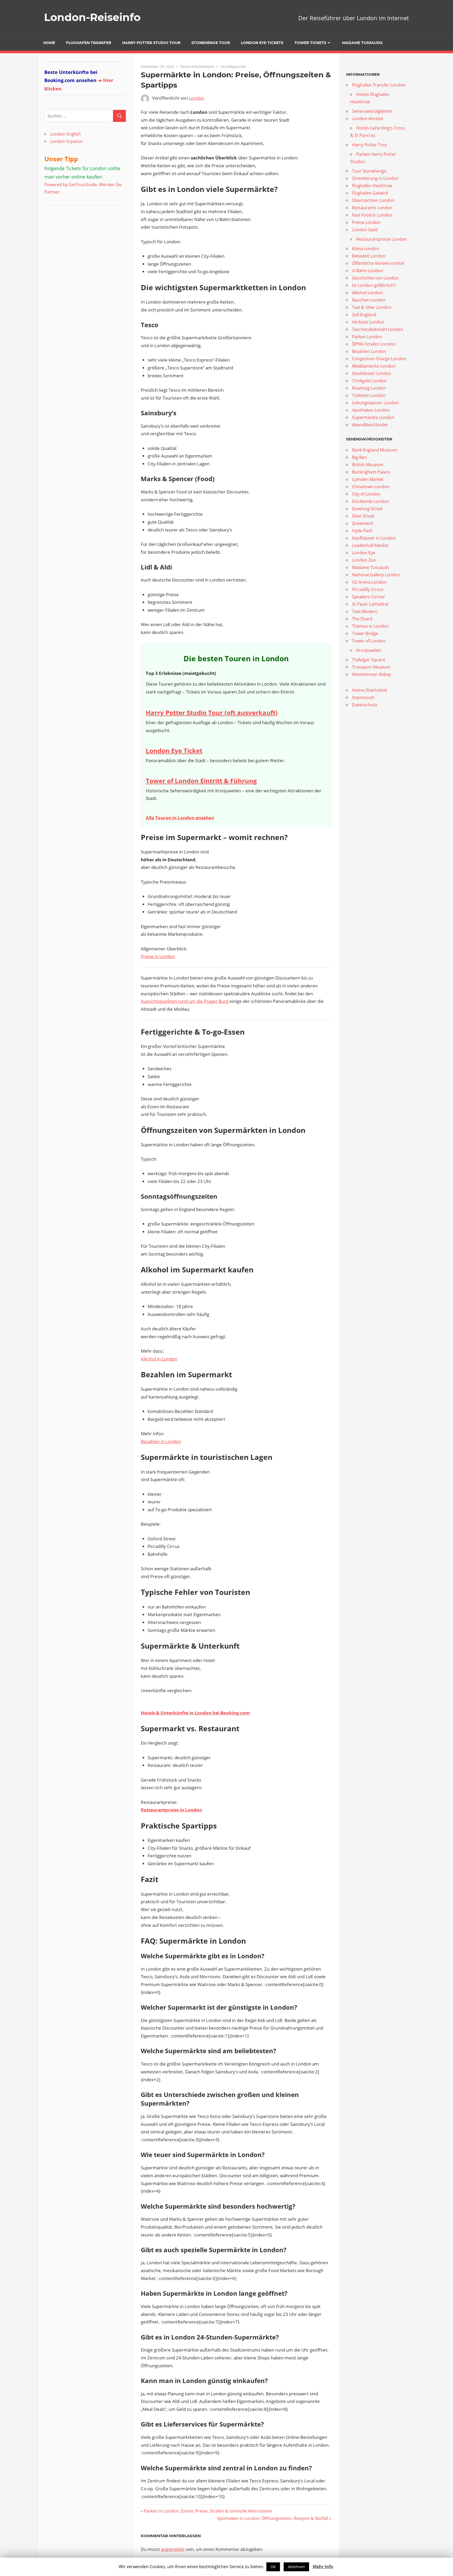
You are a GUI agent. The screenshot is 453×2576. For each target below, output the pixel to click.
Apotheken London (371, 410)
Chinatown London (371, 487)
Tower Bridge (365, 633)
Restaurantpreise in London (171, 1810)
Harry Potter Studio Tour (151, 43)
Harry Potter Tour (370, 145)
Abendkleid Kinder (370, 425)
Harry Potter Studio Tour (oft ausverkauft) (212, 712)
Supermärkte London (373, 417)
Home (49, 43)
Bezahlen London (369, 351)
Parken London (367, 337)
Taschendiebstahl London (378, 329)
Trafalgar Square (369, 660)
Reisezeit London (369, 256)
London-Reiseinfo (92, 17)
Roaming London (369, 388)
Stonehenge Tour (211, 43)
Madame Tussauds (362, 43)
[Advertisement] (77, 244)
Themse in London (370, 626)
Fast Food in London (372, 215)
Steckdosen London (372, 373)
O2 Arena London (369, 582)
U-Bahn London (368, 271)
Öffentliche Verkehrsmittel (378, 263)
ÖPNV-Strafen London (374, 344)
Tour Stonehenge (369, 171)
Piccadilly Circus (368, 589)
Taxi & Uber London (372, 307)
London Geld (365, 230)
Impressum (363, 697)
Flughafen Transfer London (379, 85)
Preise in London (158, 956)
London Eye (364, 553)
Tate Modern (365, 611)
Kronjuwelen (369, 650)
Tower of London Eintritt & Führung (201, 781)
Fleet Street (363, 516)
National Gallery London (376, 575)
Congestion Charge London (379, 359)
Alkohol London (368, 293)
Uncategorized (233, 66)
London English (66, 134)
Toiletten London (369, 395)
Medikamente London (374, 366)
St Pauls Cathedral (370, 604)
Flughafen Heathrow (372, 186)
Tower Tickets (310, 43)
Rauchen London (369, 300)
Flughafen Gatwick (370, 193)
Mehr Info (323, 2567)
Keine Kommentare (197, 66)
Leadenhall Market (370, 545)
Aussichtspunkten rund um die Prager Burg (185, 1001)
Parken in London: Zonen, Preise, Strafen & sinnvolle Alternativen (208, 2511)
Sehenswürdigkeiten (372, 111)
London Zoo (364, 560)
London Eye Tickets (262, 43)
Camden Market (368, 479)
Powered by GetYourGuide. (71, 185)
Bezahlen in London (161, 1441)
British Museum (368, 465)
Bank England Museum (375, 450)
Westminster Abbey (371, 674)
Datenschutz (365, 705)
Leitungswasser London (376, 403)
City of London (366, 494)
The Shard (362, 619)
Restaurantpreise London (382, 239)
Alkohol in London (159, 1359)
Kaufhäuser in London (374, 538)
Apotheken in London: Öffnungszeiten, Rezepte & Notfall (273, 2518)
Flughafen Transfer (89, 43)
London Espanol (66, 141)
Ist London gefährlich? (374, 285)
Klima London (366, 249)
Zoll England (364, 315)
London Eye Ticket (174, 751)
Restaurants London (372, 208)
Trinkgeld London (369, 381)
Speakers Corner (369, 597)
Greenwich (363, 523)
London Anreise (368, 119)
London (197, 98)
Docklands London (371, 501)
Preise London (366, 222)
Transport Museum (371, 667)
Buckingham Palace (371, 472)
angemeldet (173, 2549)
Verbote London (368, 322)
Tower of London (369, 641)
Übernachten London (373, 200)
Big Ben (359, 457)
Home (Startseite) (370, 690)
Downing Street (367, 509)
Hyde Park (362, 531)
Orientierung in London (375, 178)
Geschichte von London (375, 278)
